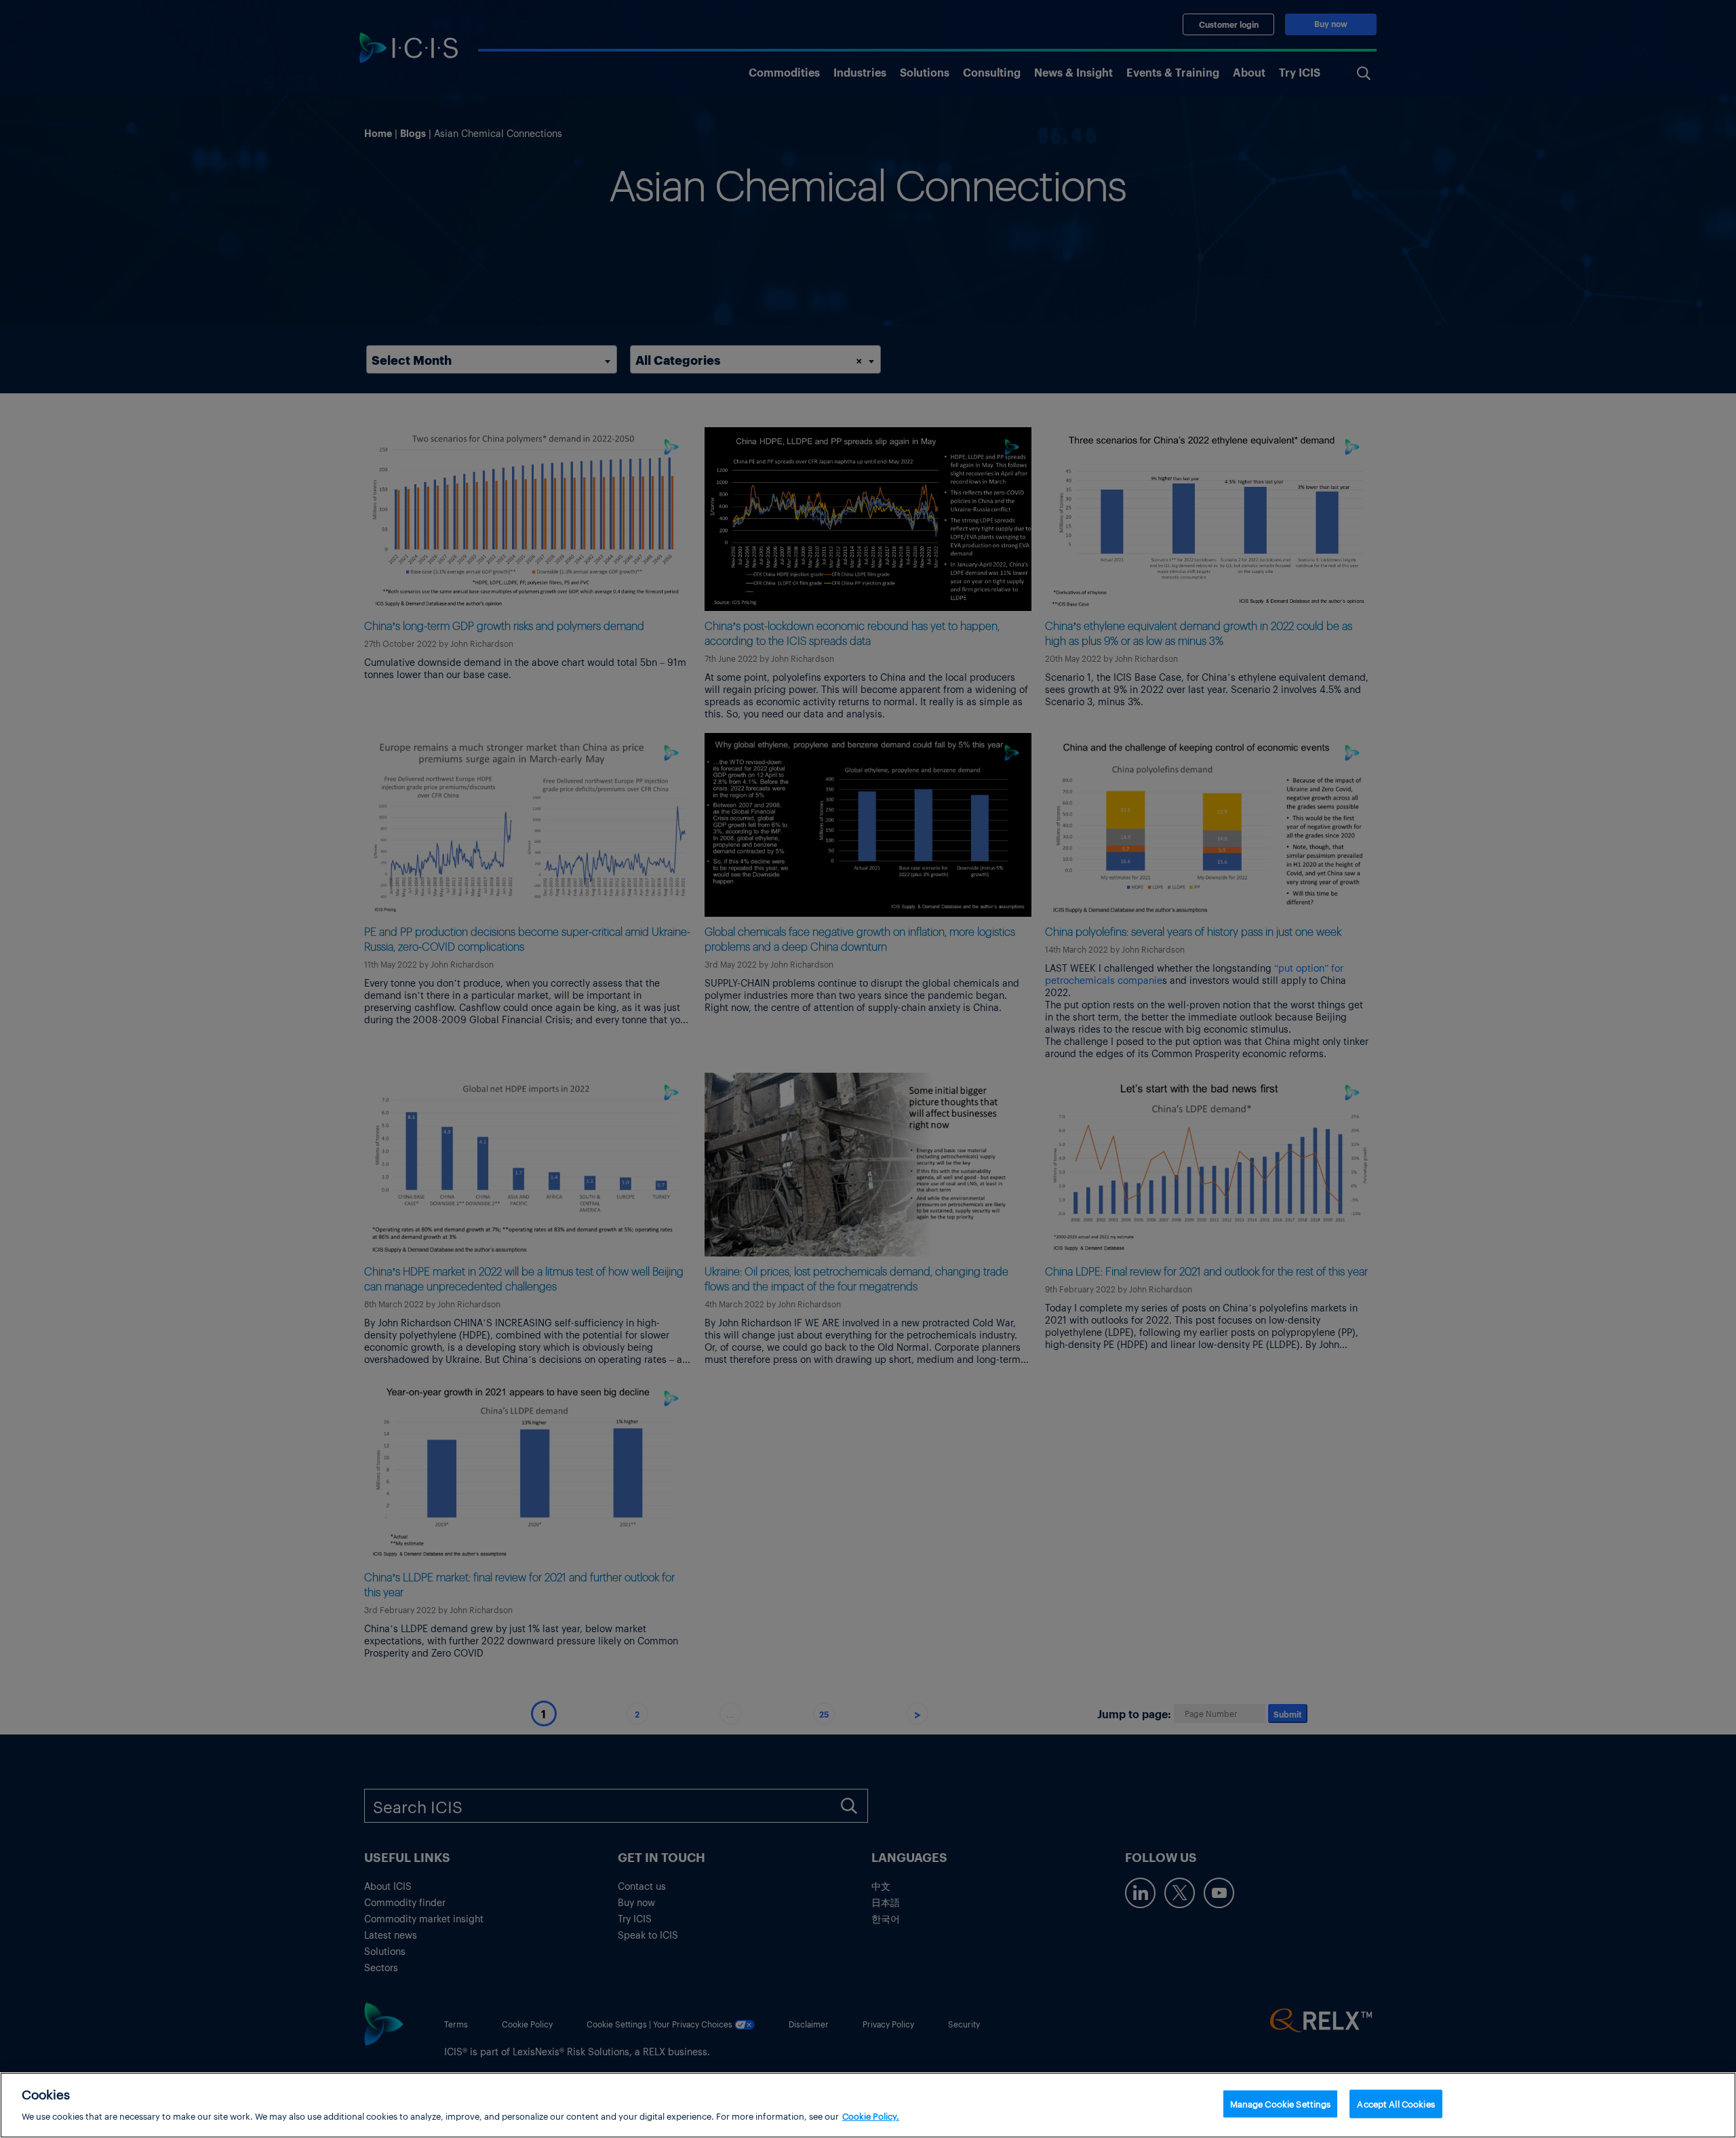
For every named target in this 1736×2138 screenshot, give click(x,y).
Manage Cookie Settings (1281, 2104)
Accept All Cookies (1396, 2104)
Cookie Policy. (871, 2115)
